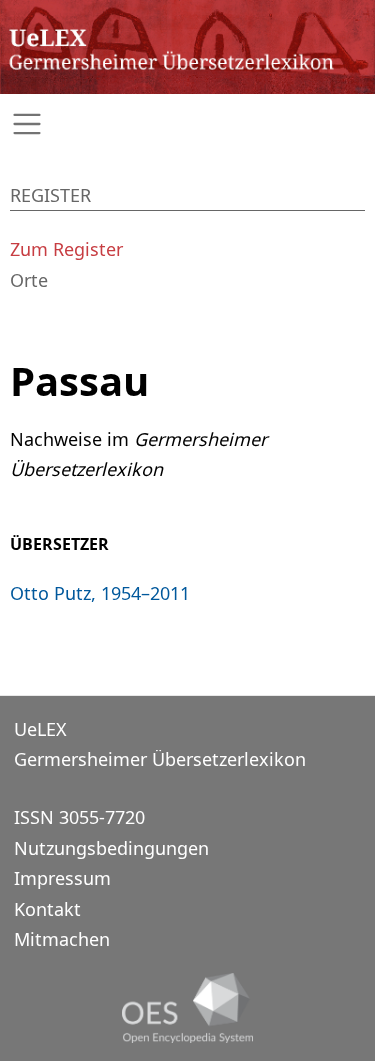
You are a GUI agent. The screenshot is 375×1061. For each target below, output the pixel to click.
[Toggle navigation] (187, 124)
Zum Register (66, 249)
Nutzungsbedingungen (111, 848)
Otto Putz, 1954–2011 (100, 593)
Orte (29, 280)
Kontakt (47, 909)
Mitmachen (62, 939)
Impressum (62, 878)
